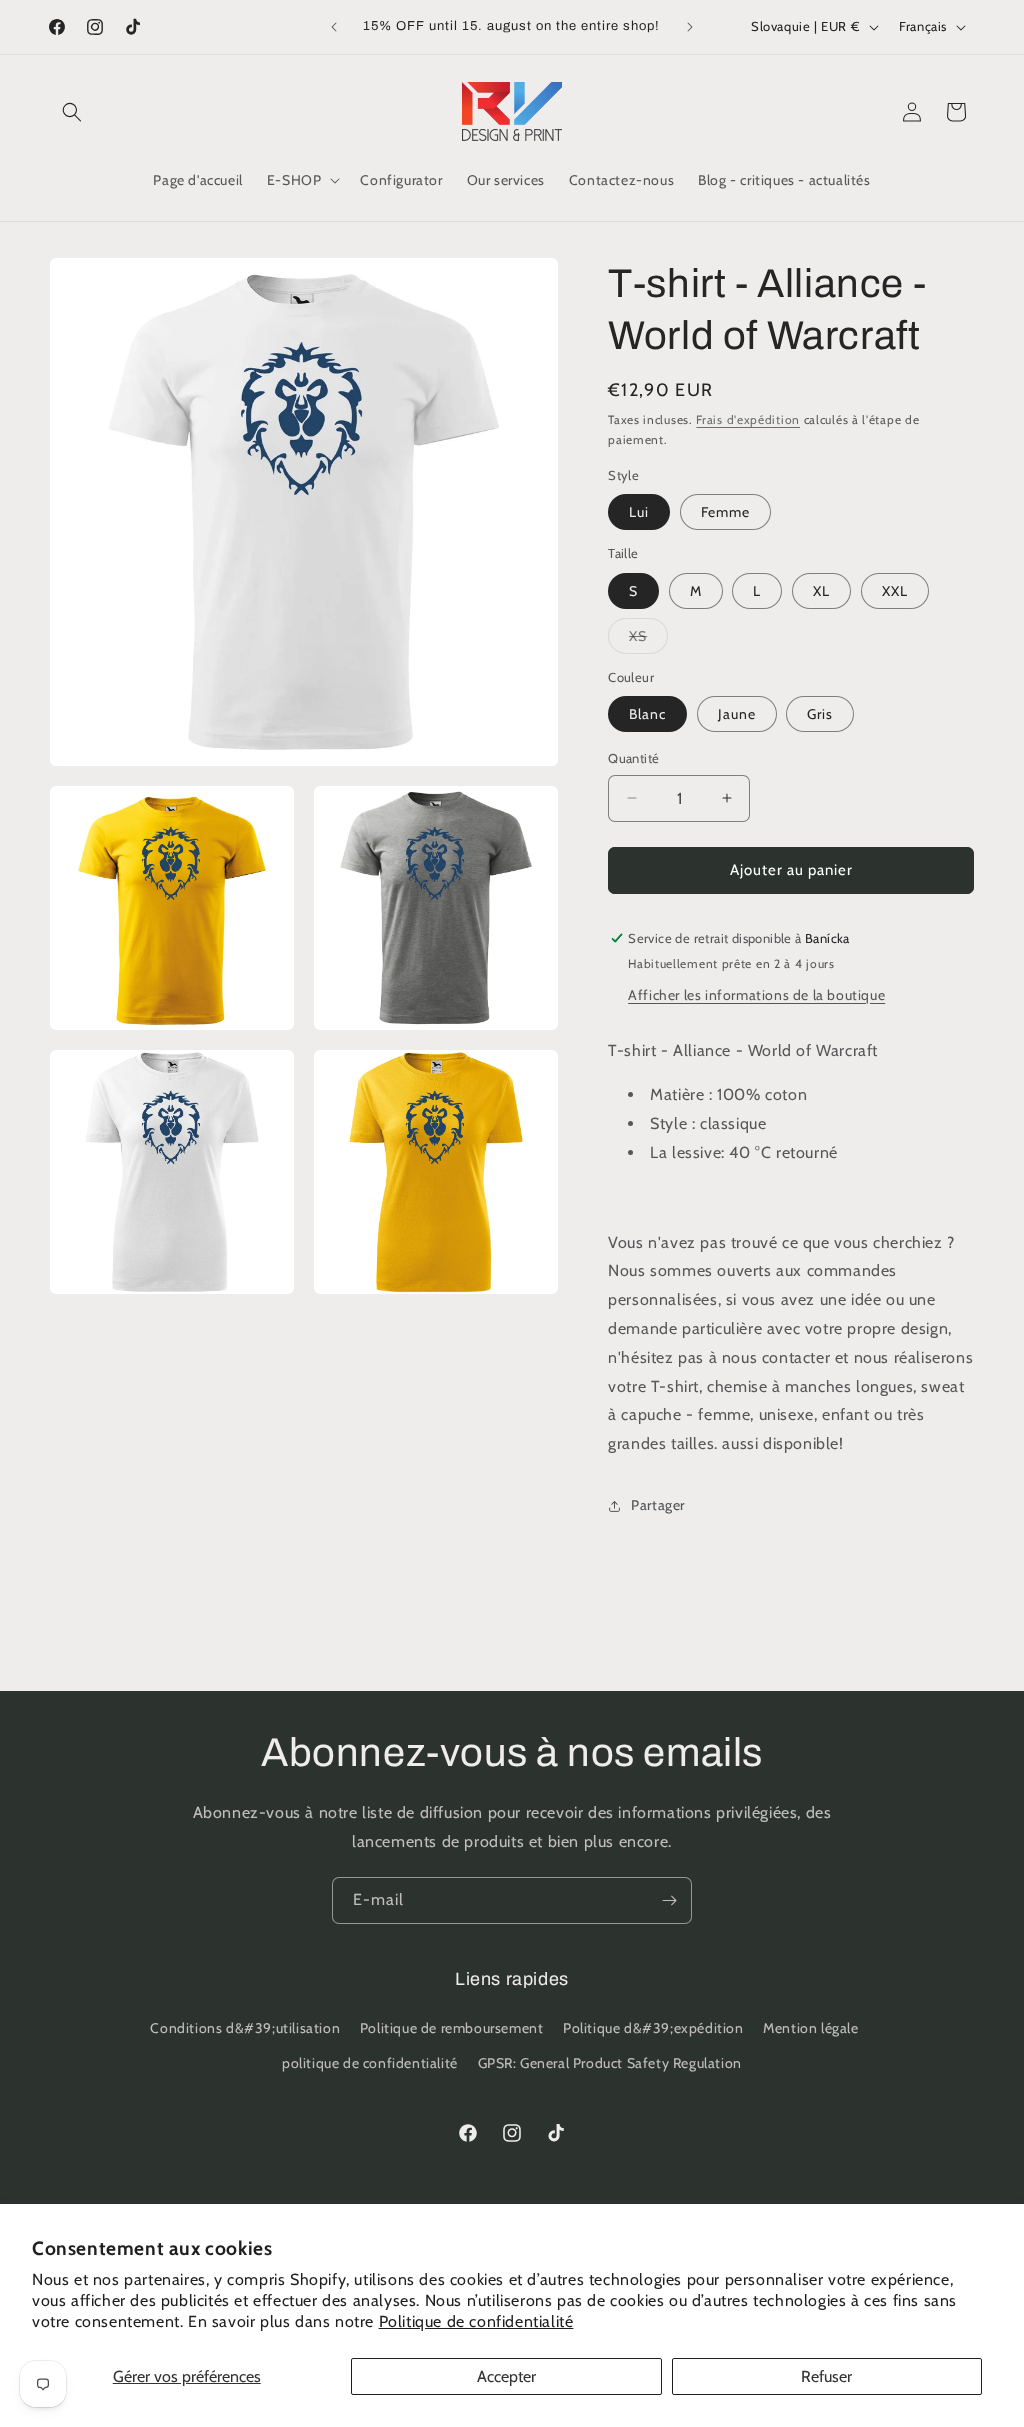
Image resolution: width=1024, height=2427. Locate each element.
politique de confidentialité (370, 2063)
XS (648, 640)
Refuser (826, 2376)
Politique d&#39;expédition (653, 2028)
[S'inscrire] (669, 1900)
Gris (820, 714)
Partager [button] (658, 1505)
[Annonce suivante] (690, 27)
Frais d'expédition (748, 419)
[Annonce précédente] (334, 27)
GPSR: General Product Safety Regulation (610, 2063)
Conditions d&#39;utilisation (245, 2028)
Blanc (647, 714)
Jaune (737, 714)
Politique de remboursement (452, 2028)
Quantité (633, 758)
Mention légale (810, 2028)
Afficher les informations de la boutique (756, 995)
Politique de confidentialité (476, 2321)
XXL (895, 591)
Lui (639, 512)
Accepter (506, 2376)
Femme (725, 512)
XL (821, 591)
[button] (72, 112)
